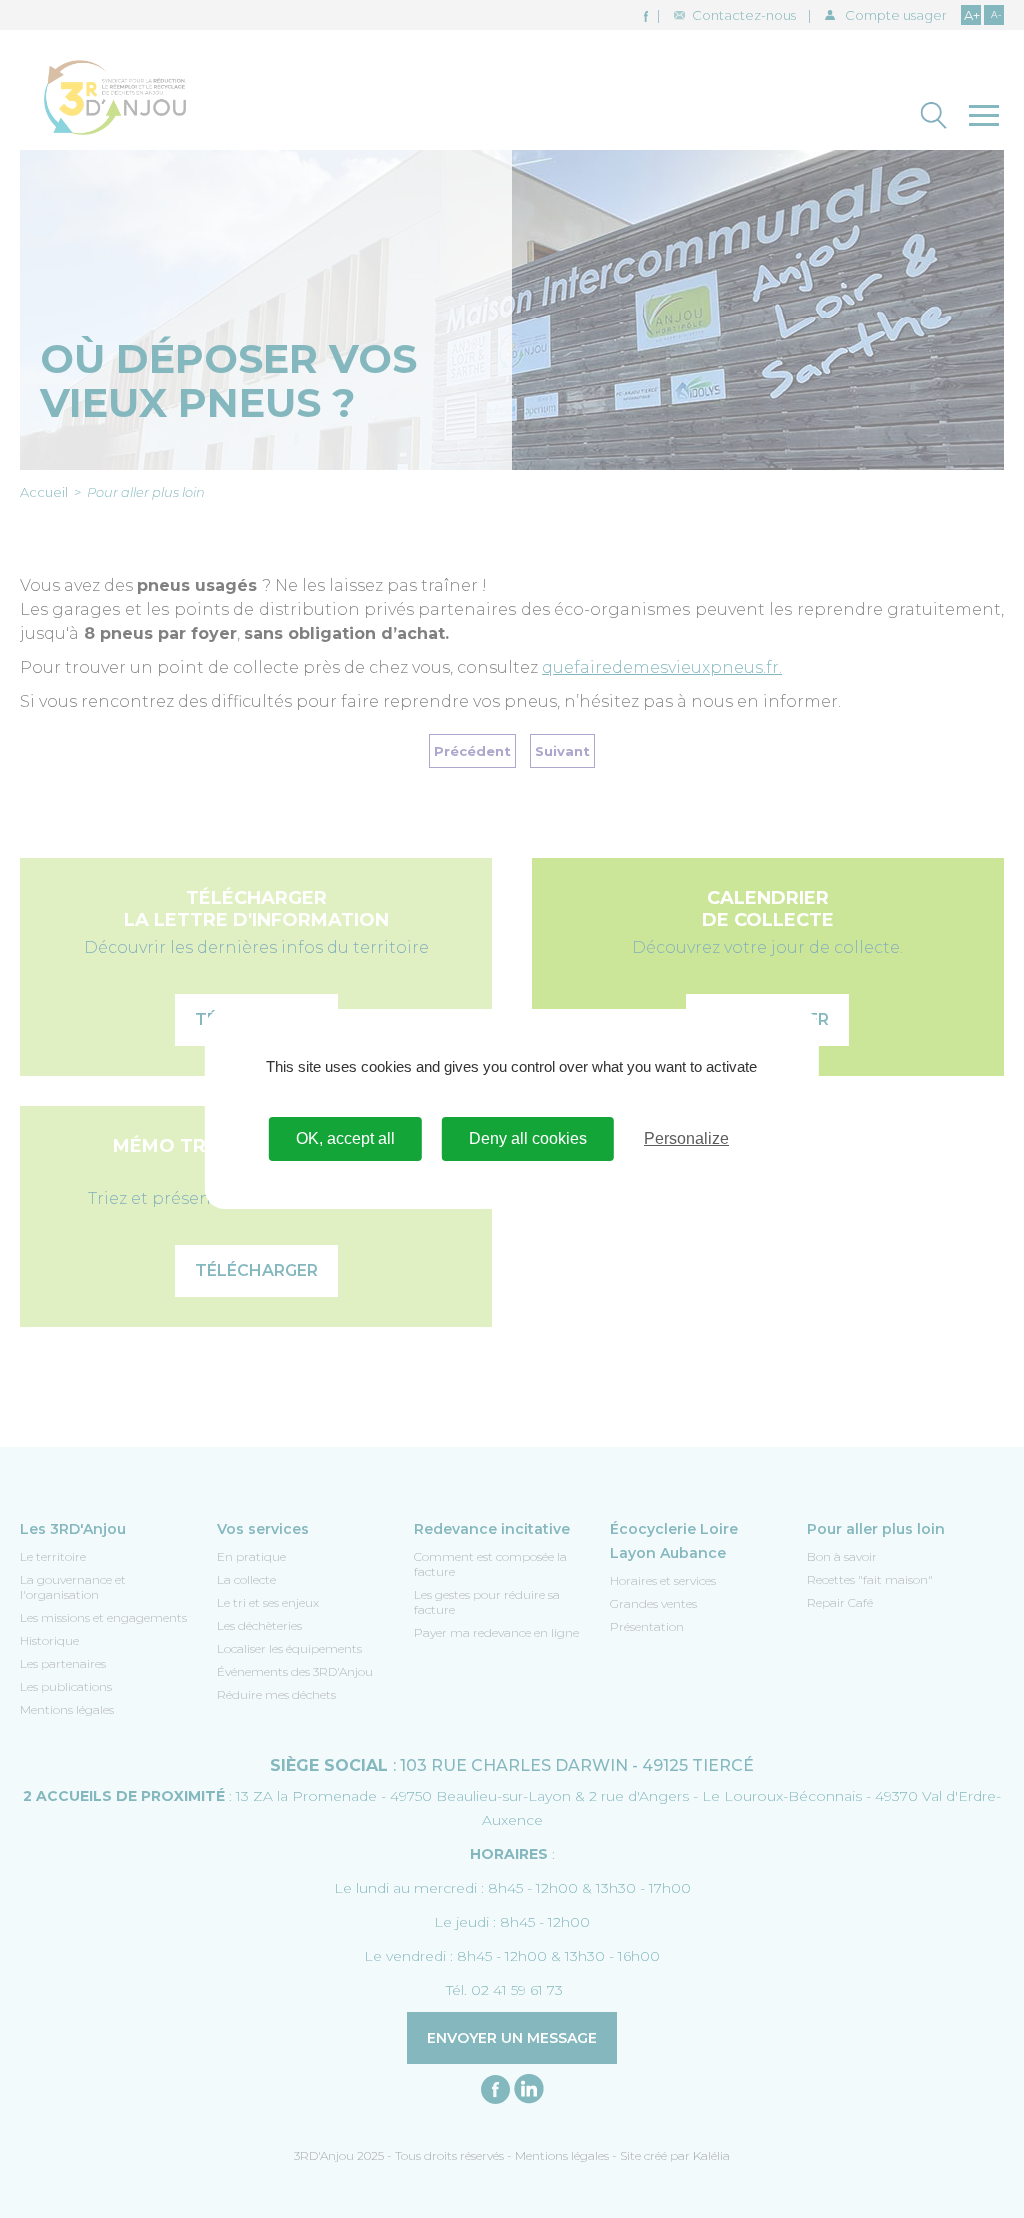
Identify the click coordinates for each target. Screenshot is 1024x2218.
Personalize (686, 1138)
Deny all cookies (528, 1138)
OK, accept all (345, 1138)
